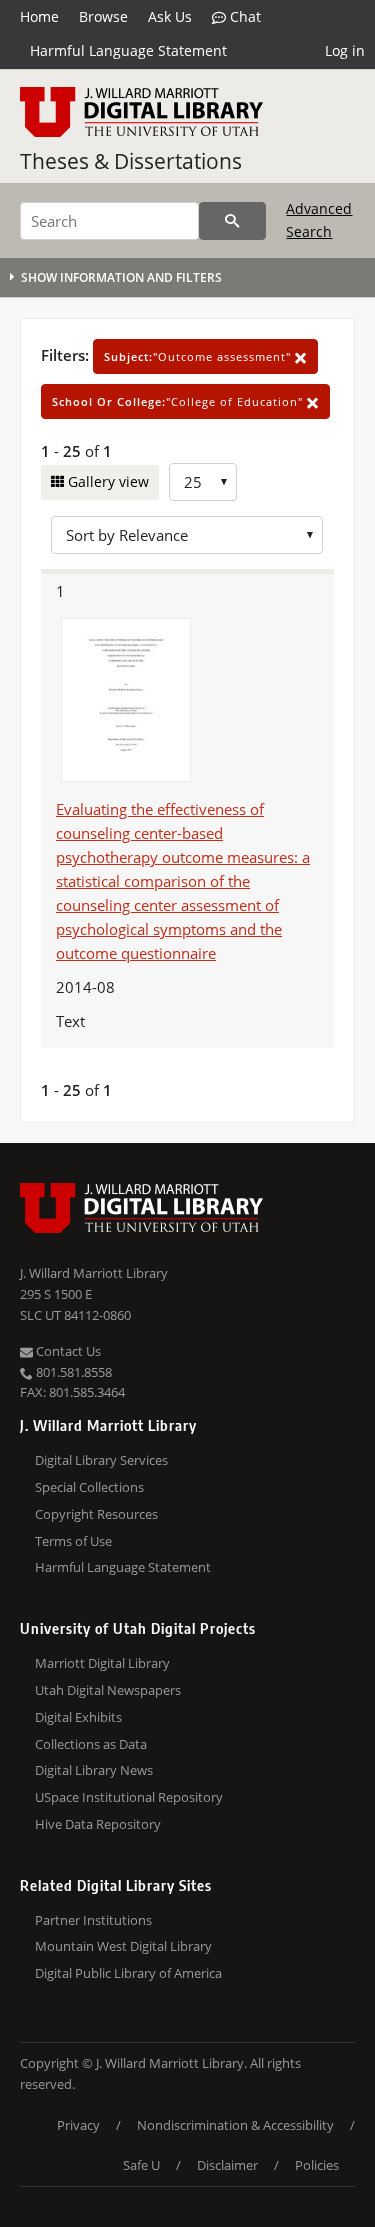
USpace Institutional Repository (129, 1797)
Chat (243, 16)
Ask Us (170, 16)
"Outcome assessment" (199, 356)
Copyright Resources (96, 1514)
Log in (345, 50)
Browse (103, 16)
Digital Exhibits (78, 1717)
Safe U (141, 2165)
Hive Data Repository (98, 1824)
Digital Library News (94, 1770)
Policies (317, 2165)
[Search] (232, 221)
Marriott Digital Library (102, 1663)
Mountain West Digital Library (123, 1946)
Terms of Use (73, 1541)
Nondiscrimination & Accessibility (235, 2125)
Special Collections (89, 1487)
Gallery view (106, 481)
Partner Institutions (93, 1920)
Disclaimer (227, 2165)
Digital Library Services (101, 1460)
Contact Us (67, 1351)
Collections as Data (91, 1744)
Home (39, 16)
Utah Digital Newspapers (108, 1690)
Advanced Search (319, 219)
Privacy (78, 2125)
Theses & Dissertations (131, 161)
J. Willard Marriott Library (94, 1273)
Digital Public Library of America (128, 1973)
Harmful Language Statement (128, 50)
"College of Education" (179, 401)
